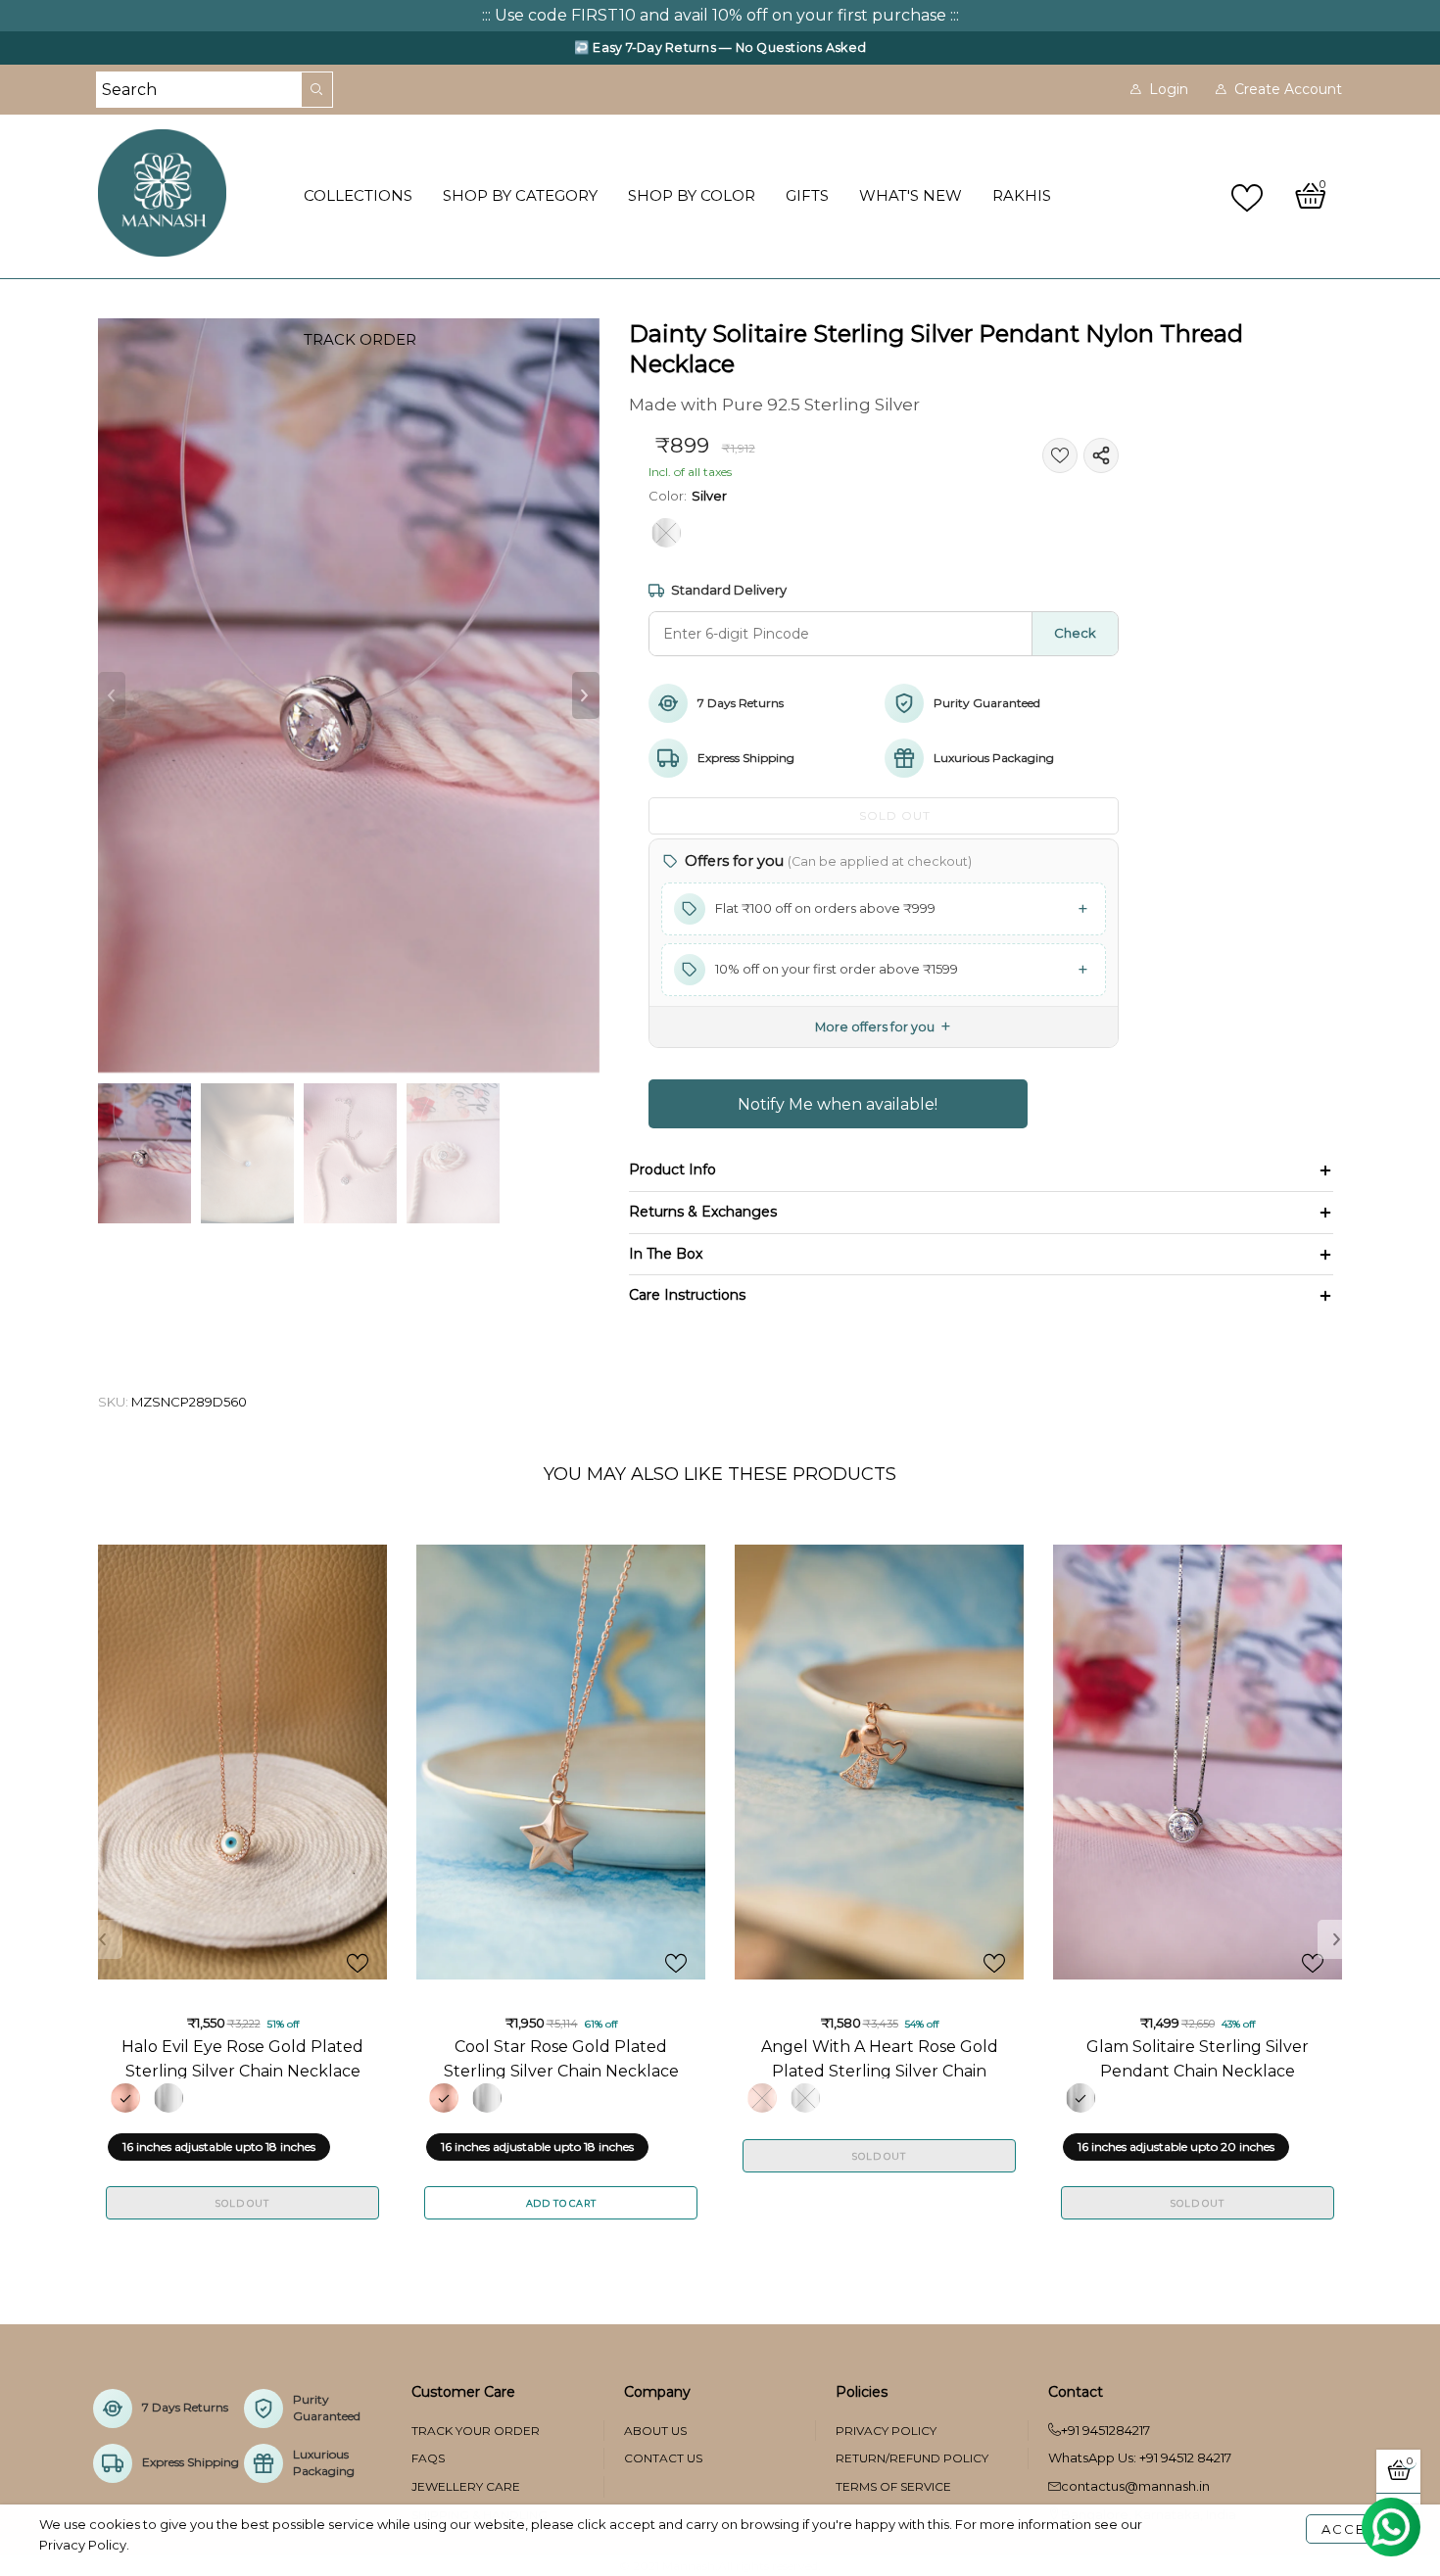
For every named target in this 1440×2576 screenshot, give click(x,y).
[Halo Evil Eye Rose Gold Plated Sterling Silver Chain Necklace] (242, 1762)
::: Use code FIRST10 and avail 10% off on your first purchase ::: (720, 15)
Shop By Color (692, 195)
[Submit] (317, 90)
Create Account (1288, 89)
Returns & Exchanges (703, 1212)
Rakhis (1022, 195)
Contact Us (663, 2458)
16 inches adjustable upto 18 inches (219, 2147)
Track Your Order (476, 2431)
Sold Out (242, 2203)
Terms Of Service (893, 2486)
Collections (358, 195)
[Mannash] (190, 193)
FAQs (428, 2458)
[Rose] (125, 2098)
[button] (112, 695)
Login (1169, 89)
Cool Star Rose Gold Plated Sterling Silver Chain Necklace (561, 2058)
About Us (655, 2431)
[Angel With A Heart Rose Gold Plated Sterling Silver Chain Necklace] (879, 1762)
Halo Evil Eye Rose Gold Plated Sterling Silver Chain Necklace (242, 2058)
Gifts (807, 195)
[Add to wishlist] (1060, 455)
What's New (911, 195)
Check (1075, 633)
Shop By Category (520, 195)
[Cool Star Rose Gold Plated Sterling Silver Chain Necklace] (561, 1762)
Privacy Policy (886, 2431)
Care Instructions (687, 1295)
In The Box (666, 1254)
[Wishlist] (1249, 196)
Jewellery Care (466, 2486)
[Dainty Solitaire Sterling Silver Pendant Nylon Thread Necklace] (349, 696)
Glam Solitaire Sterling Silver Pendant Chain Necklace (1198, 2058)
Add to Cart (561, 2203)
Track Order (360, 339)
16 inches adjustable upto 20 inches (1176, 2147)
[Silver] (666, 533)
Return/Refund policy (912, 2458)
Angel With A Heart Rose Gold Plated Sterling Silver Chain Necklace (880, 2058)
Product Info (672, 1169)
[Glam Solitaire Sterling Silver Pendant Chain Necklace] (1198, 1762)
